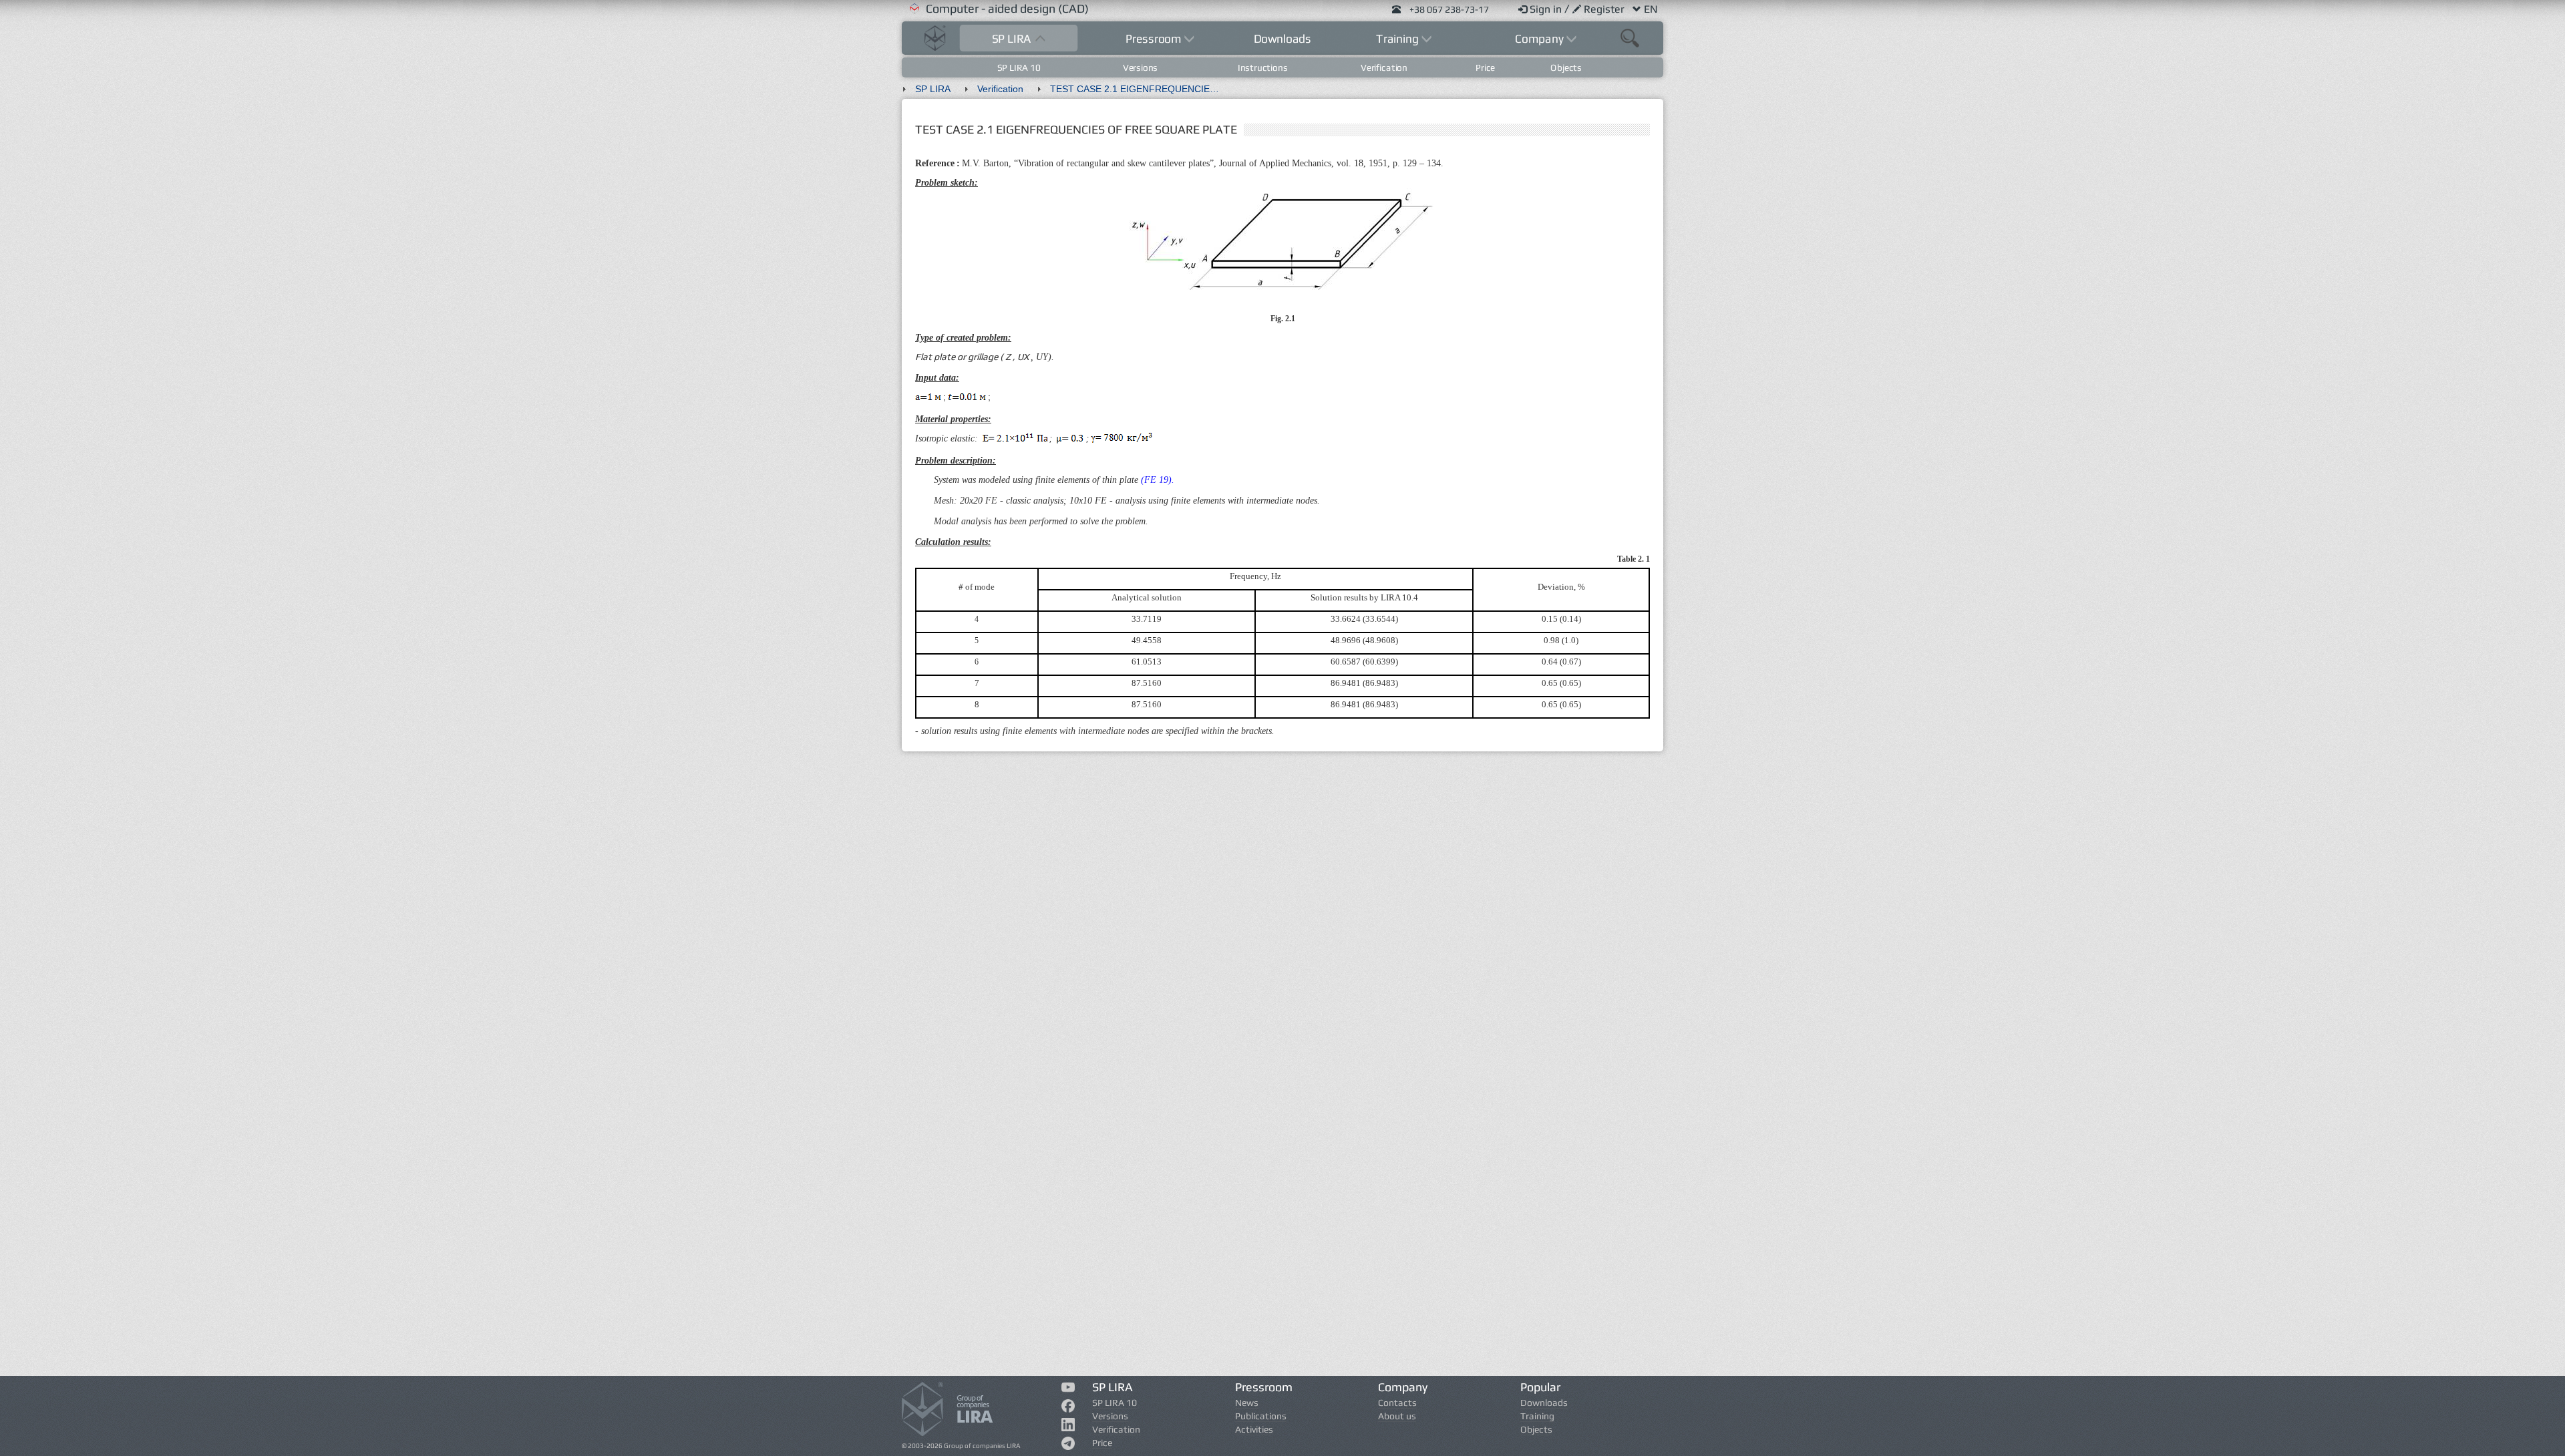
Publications (1261, 1416)
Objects (1567, 67)
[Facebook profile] (1068, 1409)
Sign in (1547, 9)
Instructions (1262, 67)
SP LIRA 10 (1019, 67)
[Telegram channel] (1068, 1446)
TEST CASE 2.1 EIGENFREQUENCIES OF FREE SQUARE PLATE (1144, 89)
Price (1485, 67)
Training (1537, 1416)
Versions (1140, 67)
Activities (1254, 1429)
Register (1605, 9)
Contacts (1397, 1403)
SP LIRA (933, 89)
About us (1397, 1416)
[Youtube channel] (1068, 1389)
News (1247, 1403)
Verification (1384, 67)
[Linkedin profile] (1068, 1427)
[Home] (935, 36)
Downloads (1282, 38)
